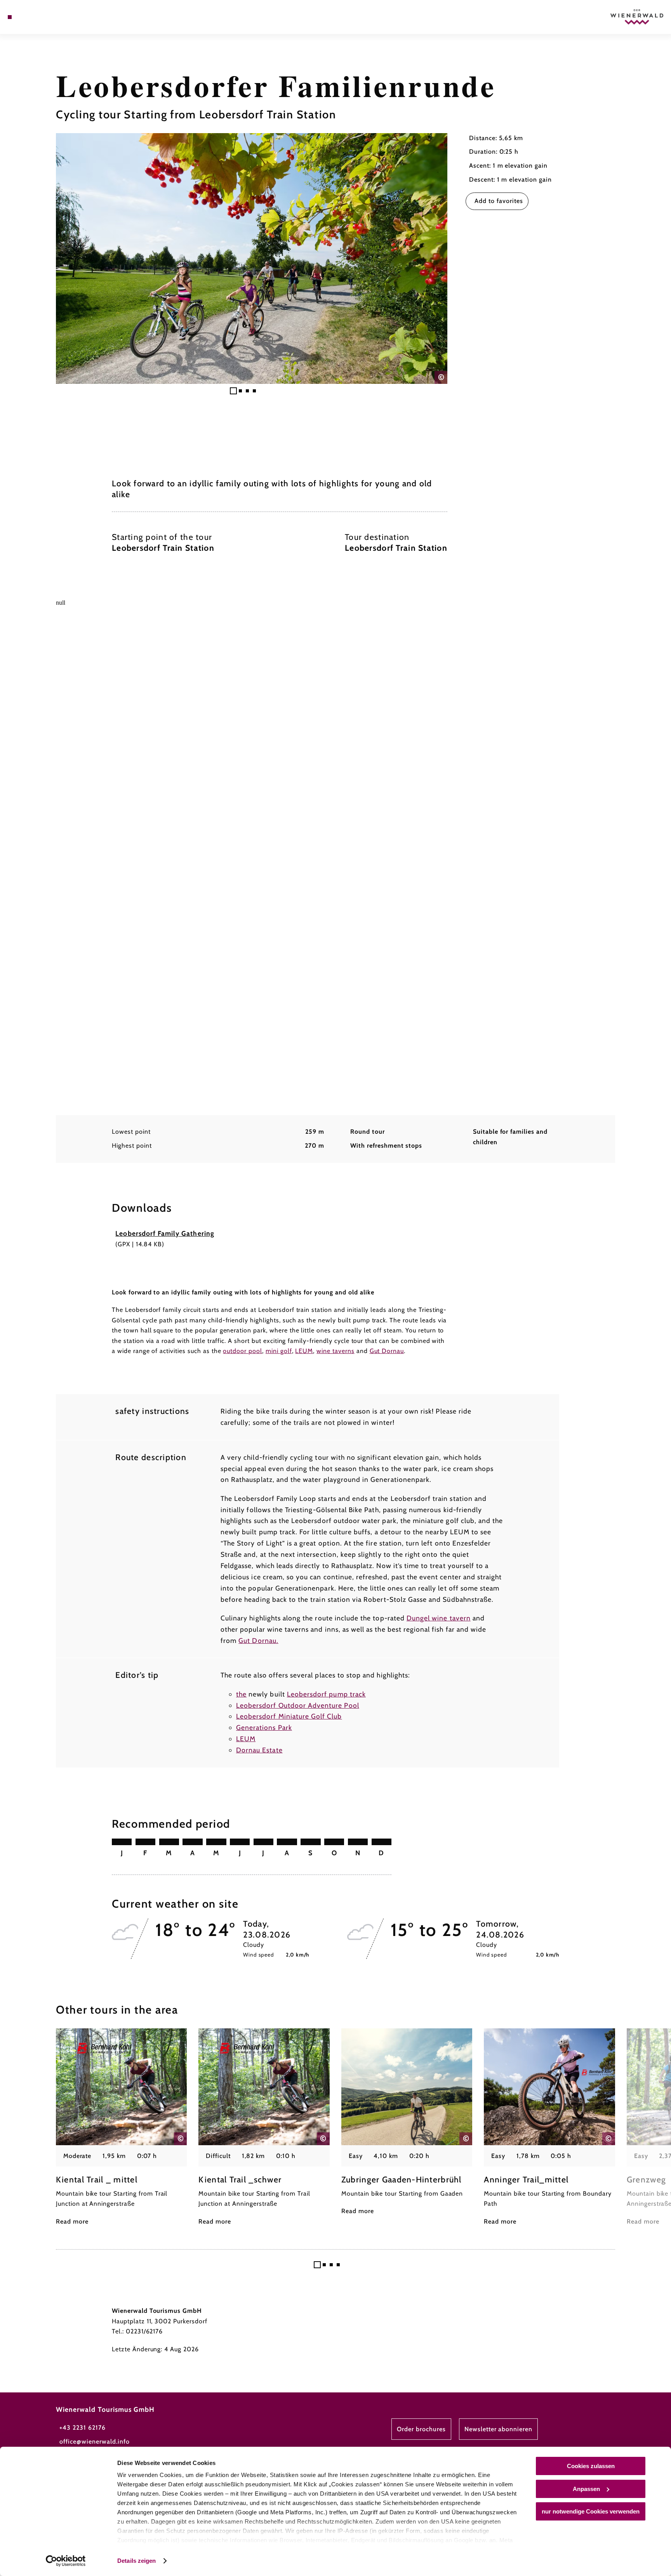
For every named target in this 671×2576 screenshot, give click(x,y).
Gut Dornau (387, 1351)
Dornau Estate (259, 1750)
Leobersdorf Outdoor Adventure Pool (298, 1705)
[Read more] (122, 2128)
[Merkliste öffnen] (41, 17)
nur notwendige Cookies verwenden (591, 2511)
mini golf (279, 1351)
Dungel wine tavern (439, 1618)
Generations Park (264, 1727)
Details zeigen (136, 2561)
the (241, 1694)
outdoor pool (242, 1351)
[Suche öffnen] (52, 17)
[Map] (30, 17)
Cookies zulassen (591, 2466)
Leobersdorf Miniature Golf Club (289, 1716)
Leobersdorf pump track (326, 1694)
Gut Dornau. (258, 1640)
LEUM (304, 1351)
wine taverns (335, 1351)
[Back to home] (637, 17)
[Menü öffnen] (10, 17)
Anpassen (586, 2489)
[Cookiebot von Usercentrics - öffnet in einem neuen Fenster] (66, 2561)
